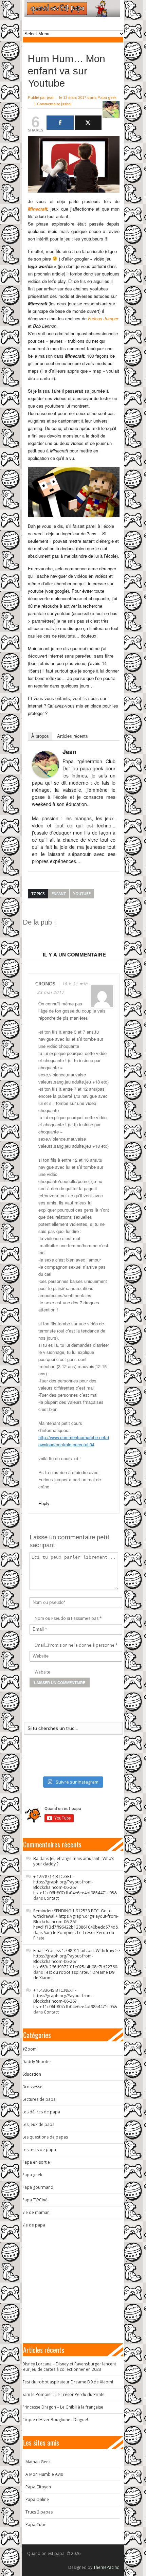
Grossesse (32, 2087)
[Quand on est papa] (72, 8)
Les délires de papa (41, 2112)
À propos (40, 736)
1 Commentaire (47, 104)
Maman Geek (38, 2462)
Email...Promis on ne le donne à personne (75, 1645)
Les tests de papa (39, 2150)
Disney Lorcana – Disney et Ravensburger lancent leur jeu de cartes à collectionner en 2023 (69, 2367)
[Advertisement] (84, 935)
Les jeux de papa (38, 2124)
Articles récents (72, 736)
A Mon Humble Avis (44, 2474)
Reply (44, 1503)
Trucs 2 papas (39, 2512)
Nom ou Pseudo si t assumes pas (67, 1618)
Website (42, 1672)
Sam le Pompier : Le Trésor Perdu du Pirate (74, 1935)
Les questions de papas (45, 2137)
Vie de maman (36, 2212)
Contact (51, 1898)
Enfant (59, 893)
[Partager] (60, 123)
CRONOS (45, 983)
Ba (36, 1858)
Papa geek (107, 97)
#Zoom (29, 2049)
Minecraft (38, 209)
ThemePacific (106, 2567)
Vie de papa (34, 2225)
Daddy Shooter (37, 2062)
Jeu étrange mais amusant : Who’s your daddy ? (74, 1861)
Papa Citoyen (38, 2487)
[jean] (45, 765)
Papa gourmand (38, 2187)
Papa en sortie (36, 2162)
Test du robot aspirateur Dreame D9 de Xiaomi (74, 1975)
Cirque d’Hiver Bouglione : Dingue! (55, 2420)
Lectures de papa (39, 2099)
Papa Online (37, 2499)
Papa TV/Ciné (35, 2200)
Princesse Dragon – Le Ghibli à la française (63, 2407)
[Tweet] (88, 123)
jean (51, 97)
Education (32, 2074)
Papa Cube (36, 2525)
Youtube (82, 893)
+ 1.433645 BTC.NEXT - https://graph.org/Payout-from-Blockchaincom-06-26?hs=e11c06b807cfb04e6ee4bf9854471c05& (75, 1998)
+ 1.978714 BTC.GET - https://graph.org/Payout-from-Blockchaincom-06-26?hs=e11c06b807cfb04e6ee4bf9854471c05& (75, 1885)
